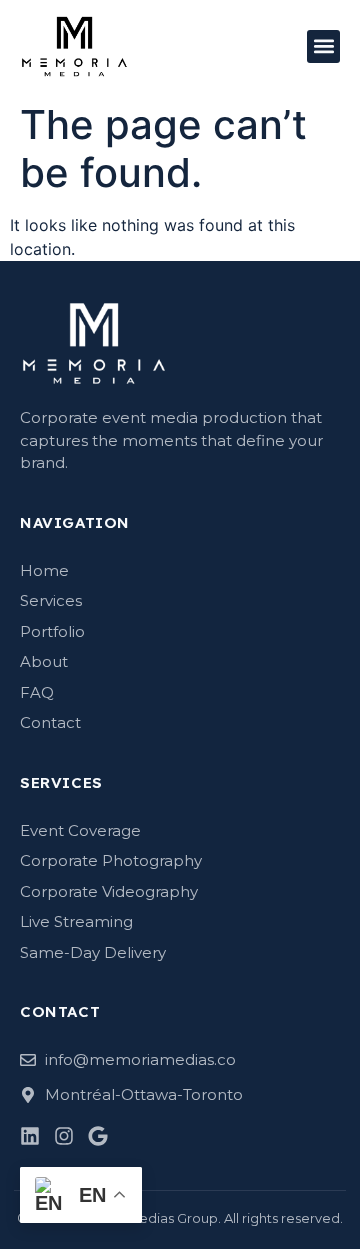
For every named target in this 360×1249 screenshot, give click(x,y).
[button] (323, 46)
